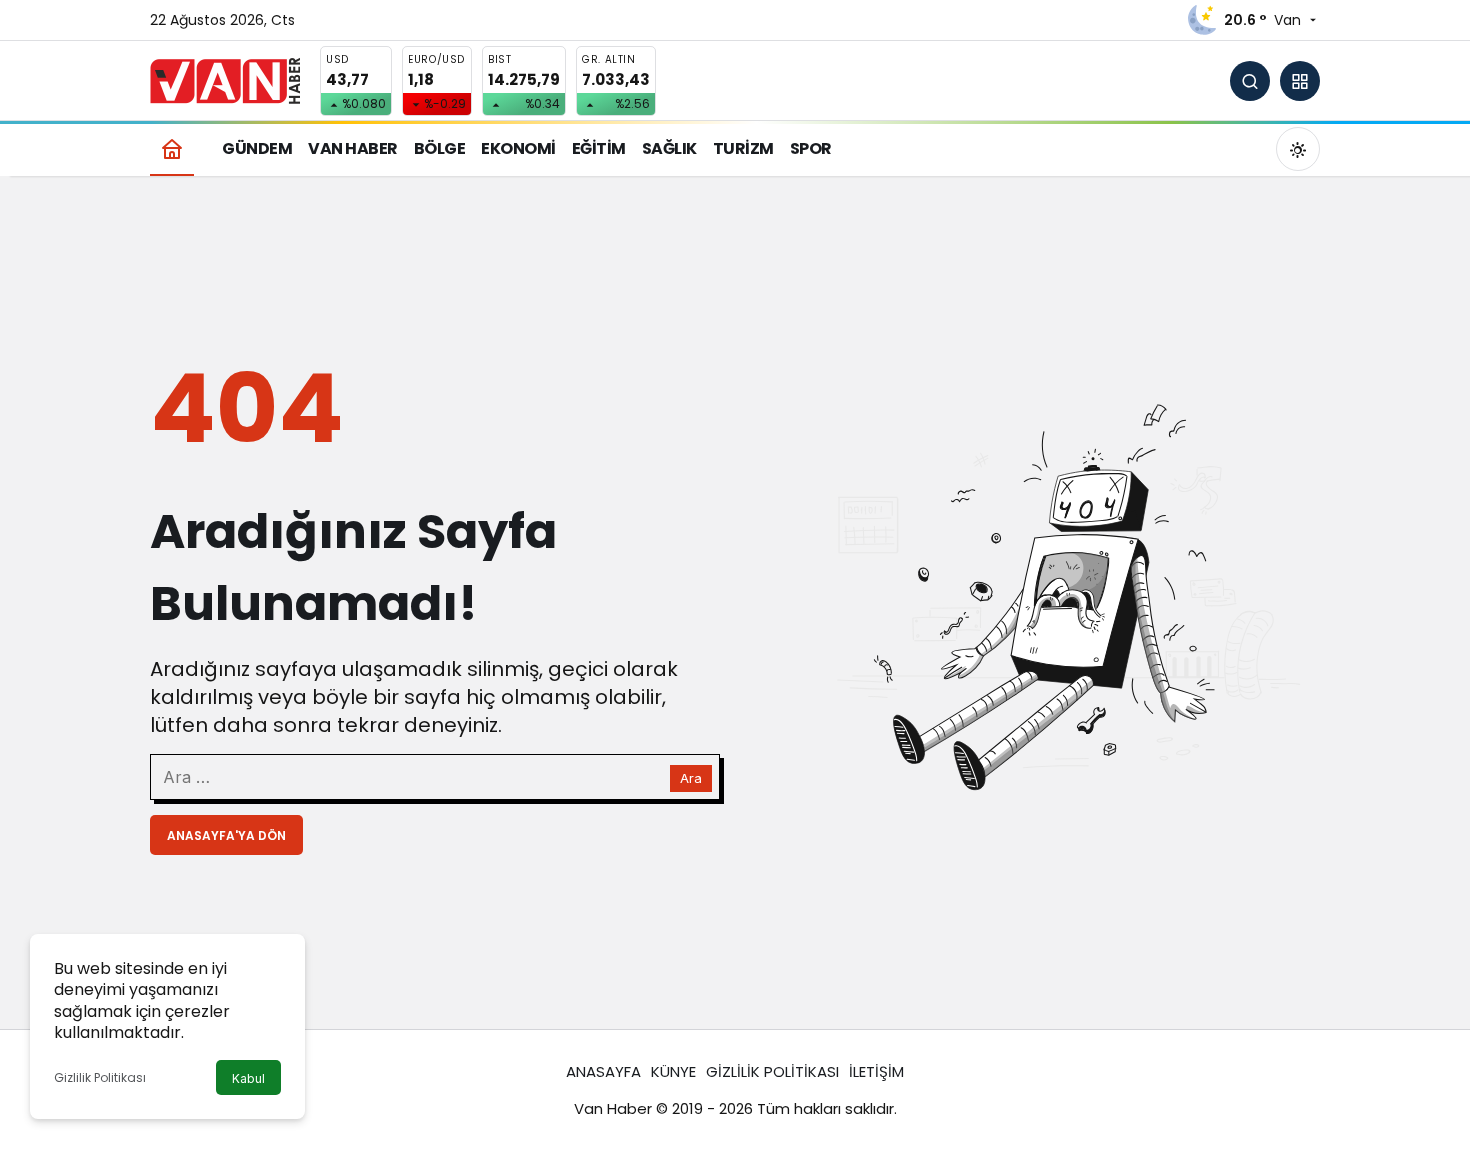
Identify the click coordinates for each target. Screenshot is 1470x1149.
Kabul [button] (248, 1078)
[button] (1300, 81)
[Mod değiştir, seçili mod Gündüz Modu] (1298, 149)
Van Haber (613, 1108)
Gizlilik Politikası (100, 1077)
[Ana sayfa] (172, 148)
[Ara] (1250, 81)
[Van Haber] (225, 79)
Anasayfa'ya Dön (226, 835)
